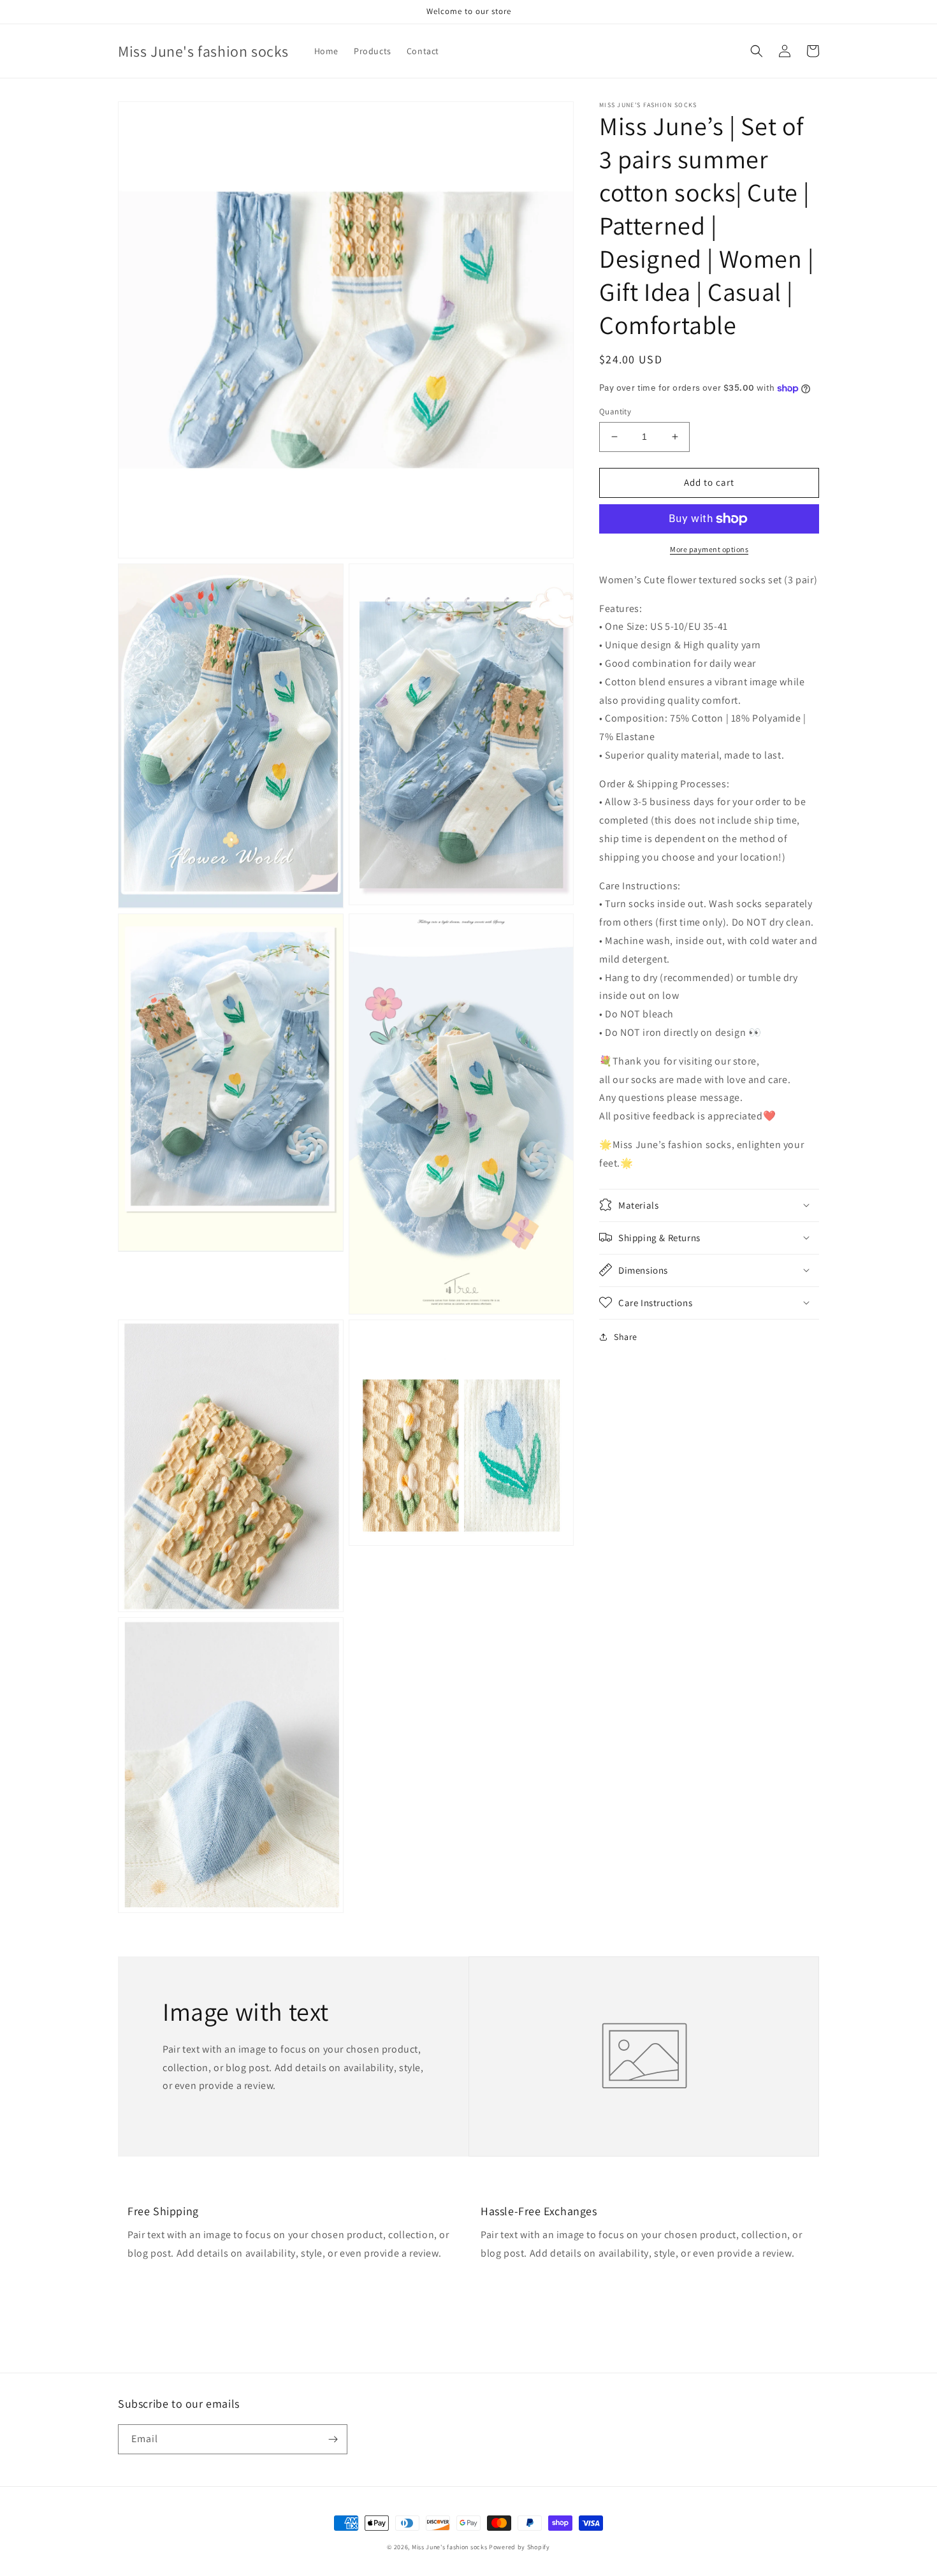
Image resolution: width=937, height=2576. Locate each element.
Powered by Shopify (519, 2547)
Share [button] (626, 1336)
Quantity (615, 411)
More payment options (709, 549)
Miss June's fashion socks (450, 2547)
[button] (757, 51)
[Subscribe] (333, 2439)
